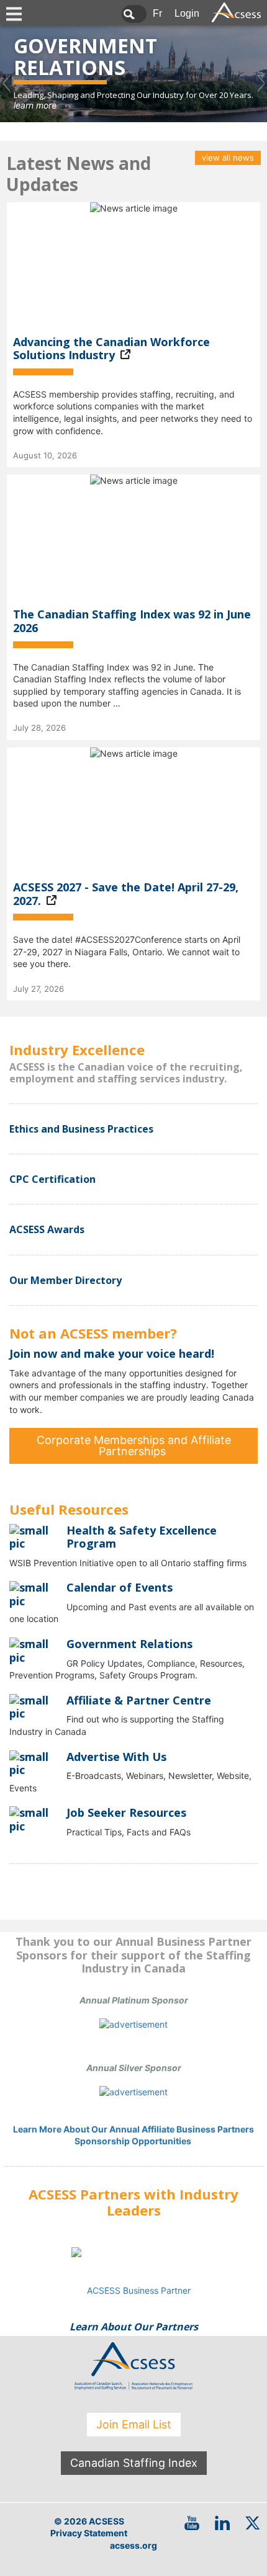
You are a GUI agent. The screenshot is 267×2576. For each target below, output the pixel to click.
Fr (157, 13)
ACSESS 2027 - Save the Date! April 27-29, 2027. (126, 894)
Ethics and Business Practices (81, 1129)
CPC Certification (52, 1179)
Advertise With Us (116, 1757)
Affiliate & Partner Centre (139, 1700)
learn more (35, 105)
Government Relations (129, 1644)
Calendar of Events (120, 1587)
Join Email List (134, 2424)
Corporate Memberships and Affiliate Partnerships (134, 1446)
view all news (228, 158)
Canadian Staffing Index (134, 2463)
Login (187, 13)
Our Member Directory (66, 1280)
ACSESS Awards (47, 1229)
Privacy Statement (89, 2533)
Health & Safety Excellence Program (142, 1537)
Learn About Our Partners (134, 2327)
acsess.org (133, 2545)
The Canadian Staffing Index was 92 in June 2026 (132, 621)
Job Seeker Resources (126, 1812)
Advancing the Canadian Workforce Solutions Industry (111, 349)
